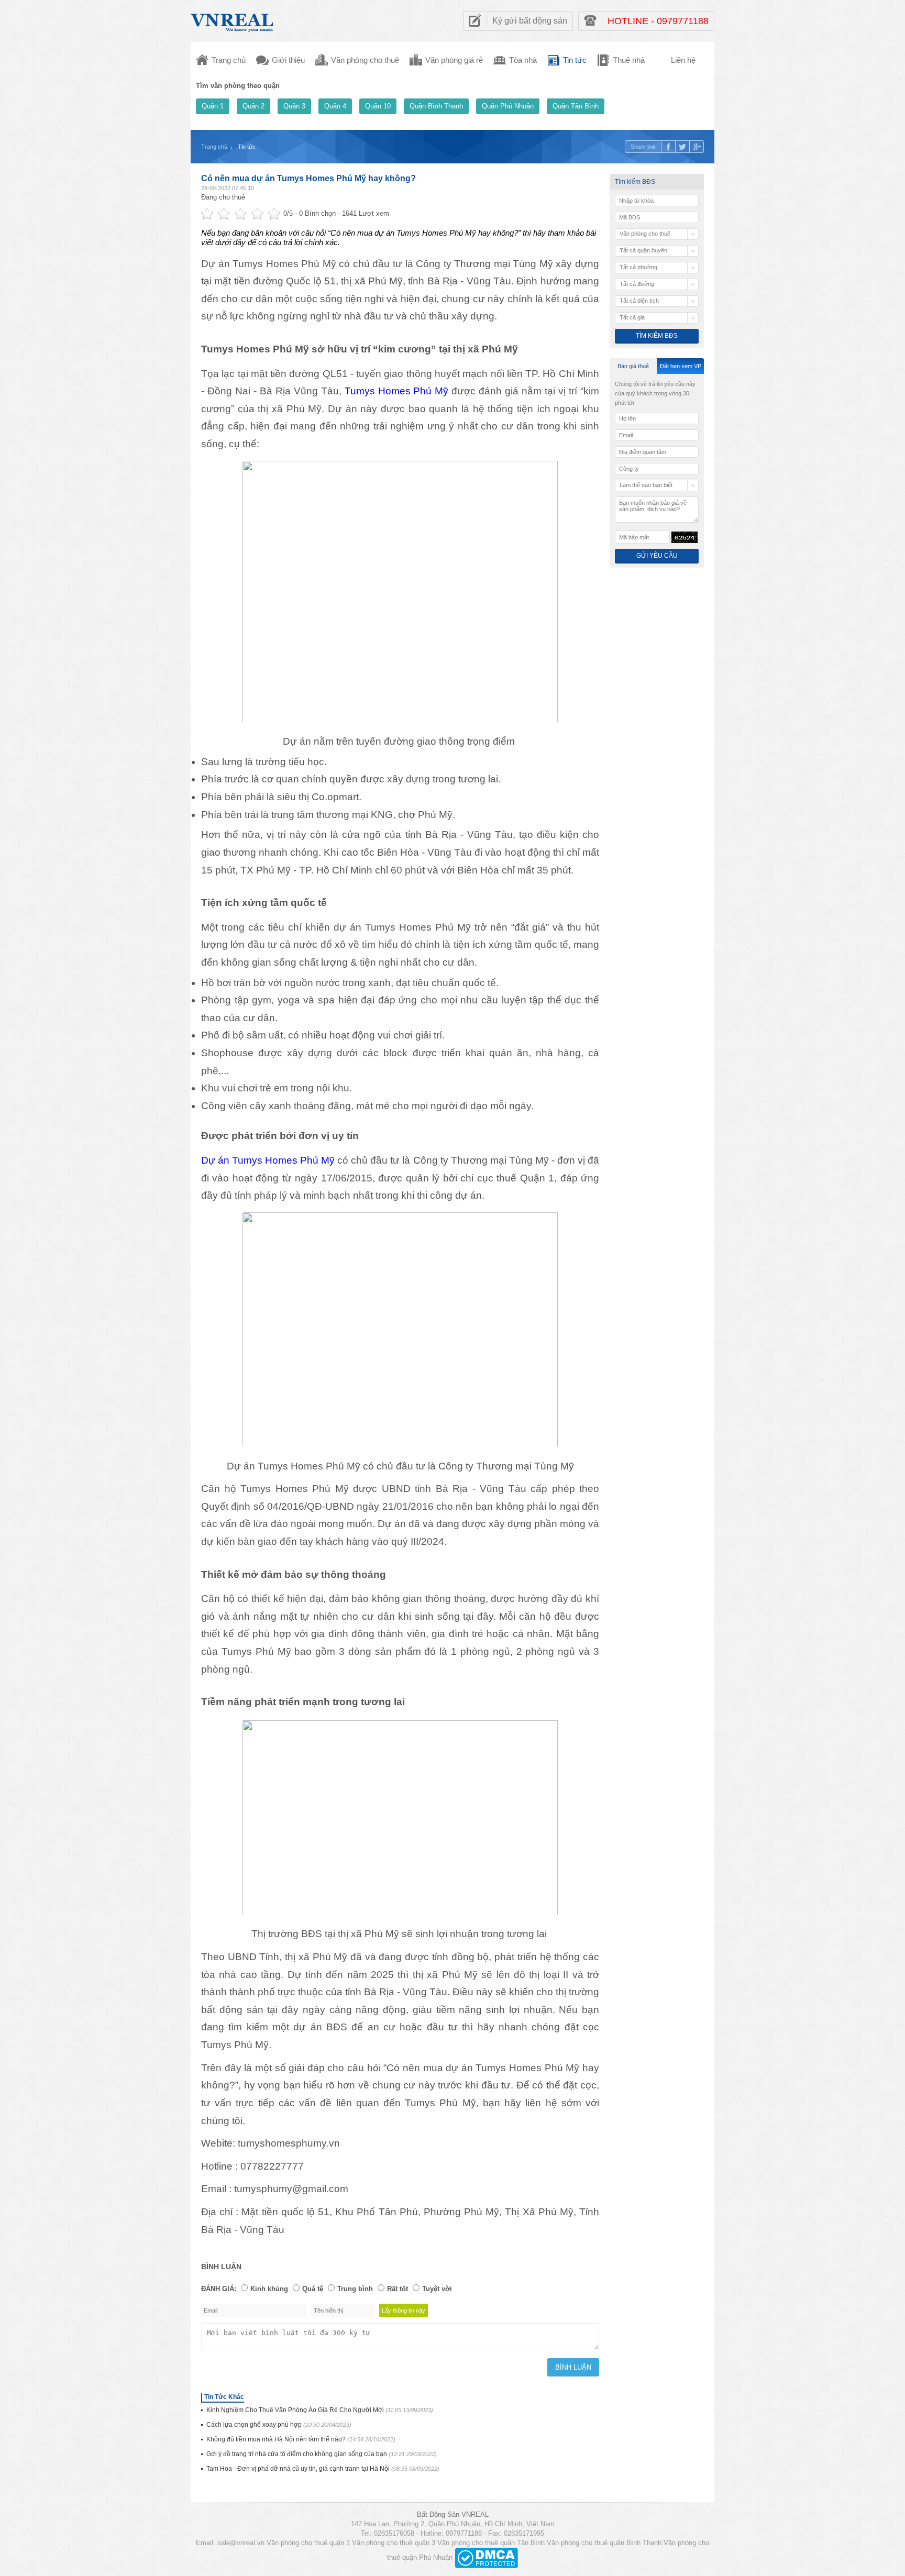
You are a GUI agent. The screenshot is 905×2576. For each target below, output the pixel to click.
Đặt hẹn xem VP (681, 366)
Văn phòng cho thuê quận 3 (394, 2543)
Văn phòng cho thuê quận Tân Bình (491, 2543)
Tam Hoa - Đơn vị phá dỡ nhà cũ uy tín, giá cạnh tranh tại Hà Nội (323, 2469)
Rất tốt (398, 2289)
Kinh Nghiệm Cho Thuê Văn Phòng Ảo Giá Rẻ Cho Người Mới (320, 2410)
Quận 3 (294, 106)
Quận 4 (335, 106)
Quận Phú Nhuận (508, 106)
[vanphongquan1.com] (233, 20)
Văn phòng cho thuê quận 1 (308, 2543)
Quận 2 (253, 106)
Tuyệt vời (437, 2289)
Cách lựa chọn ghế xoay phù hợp (279, 2425)
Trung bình (355, 2289)
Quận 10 (378, 106)
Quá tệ (313, 2289)
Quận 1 (213, 106)
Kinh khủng (269, 2289)
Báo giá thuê (633, 366)
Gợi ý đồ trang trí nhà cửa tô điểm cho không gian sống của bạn (322, 2454)
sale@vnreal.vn (241, 2543)
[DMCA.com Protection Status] (486, 2557)
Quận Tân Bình (576, 106)
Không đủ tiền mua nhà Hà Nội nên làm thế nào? (301, 2439)
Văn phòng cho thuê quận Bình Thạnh (604, 2543)
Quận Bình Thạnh (436, 106)
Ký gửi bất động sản (530, 21)
